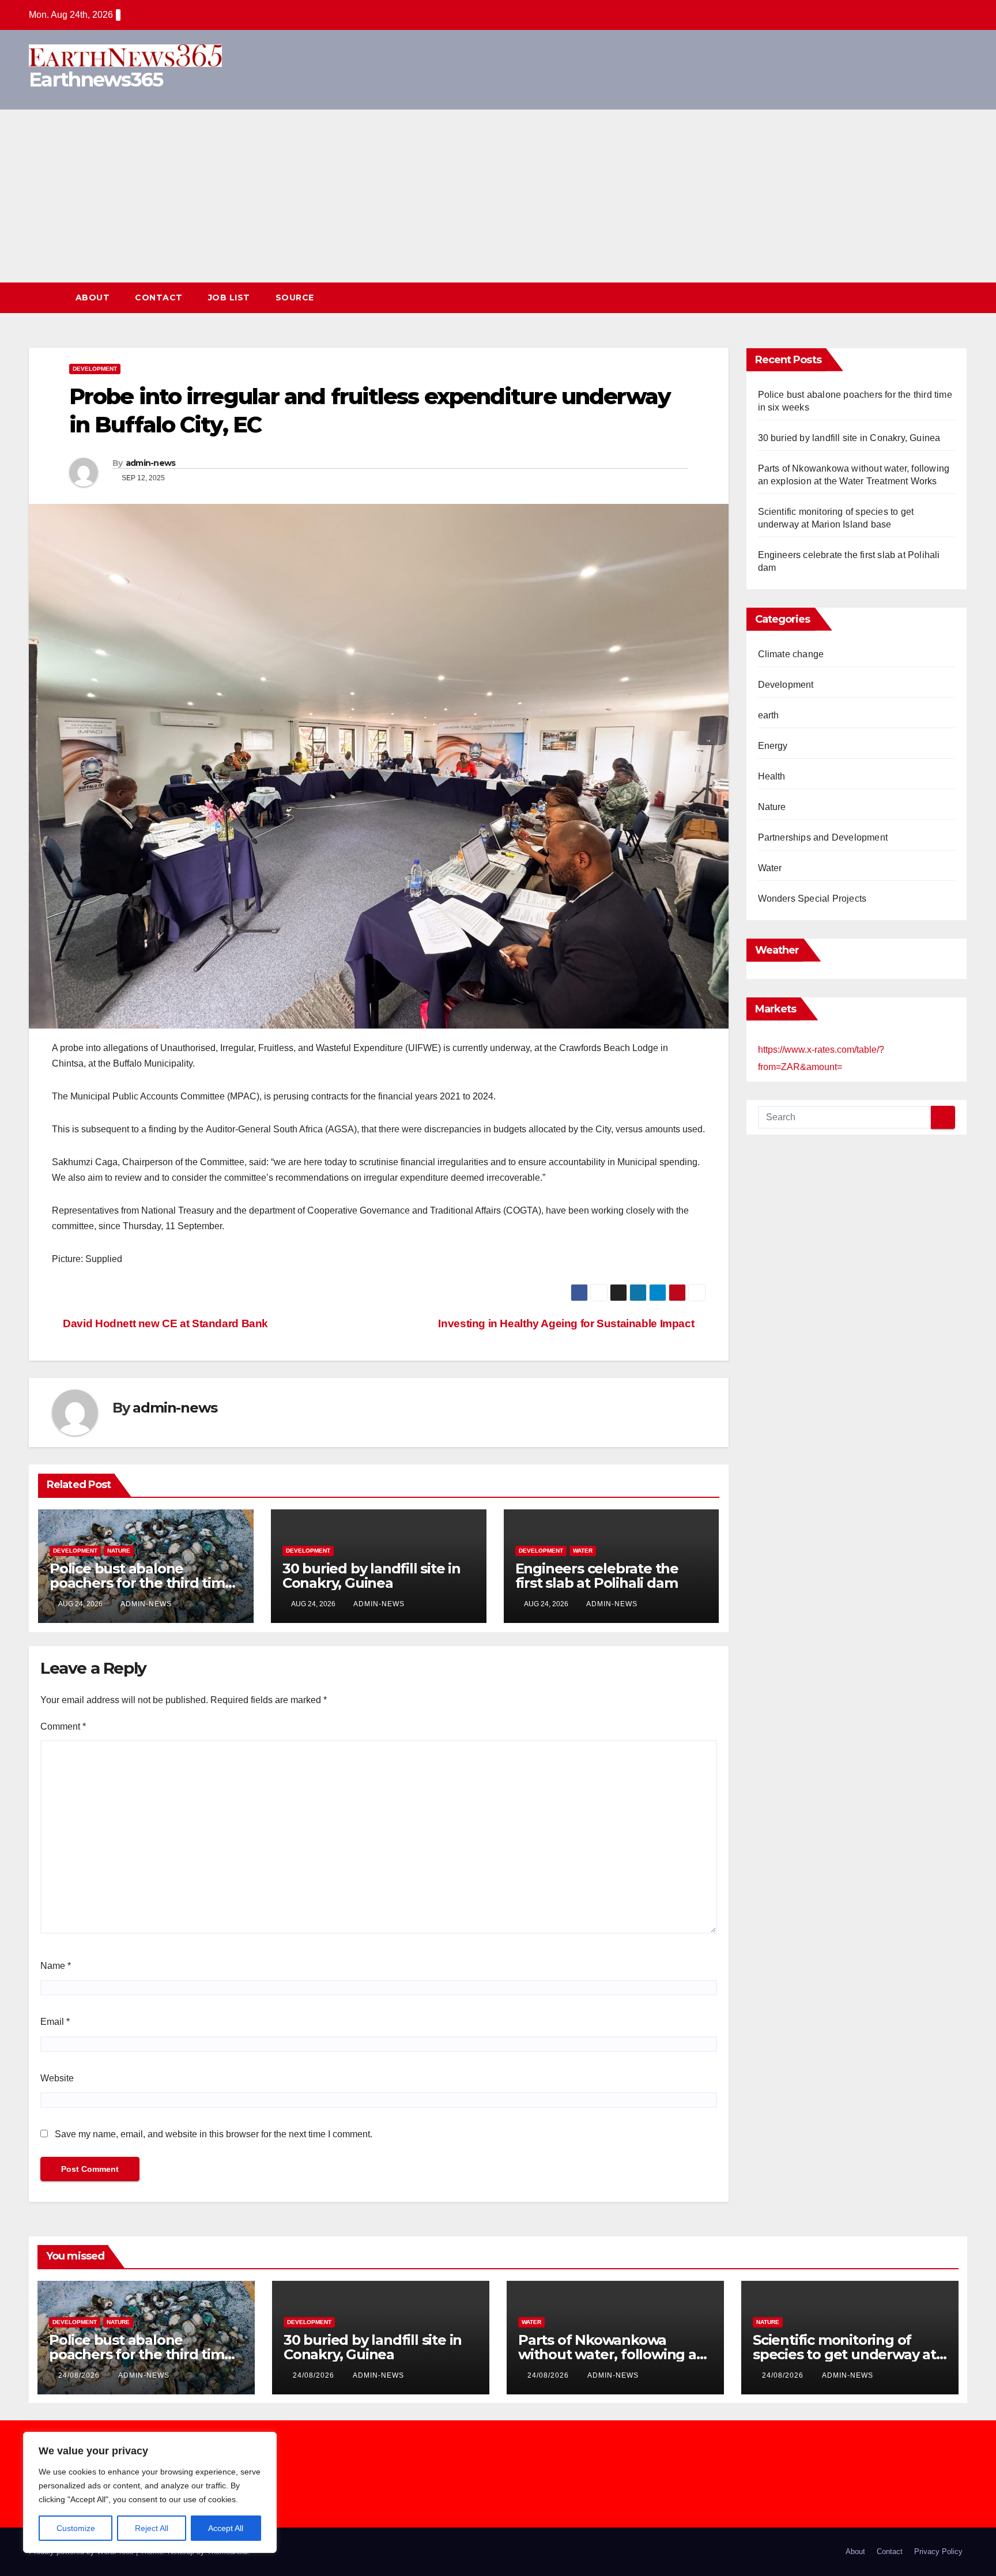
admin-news (151, 463)
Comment (63, 1726)
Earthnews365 (96, 80)
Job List (229, 297)
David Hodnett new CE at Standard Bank (164, 1323)
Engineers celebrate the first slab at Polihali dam (598, 1576)
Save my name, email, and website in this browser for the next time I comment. (214, 2134)
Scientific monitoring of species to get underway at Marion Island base (844, 2354)
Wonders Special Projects (812, 899)
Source (295, 297)
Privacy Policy (938, 2551)
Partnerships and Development (823, 837)
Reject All (152, 2528)
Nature (119, 1551)
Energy (773, 746)
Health (772, 776)
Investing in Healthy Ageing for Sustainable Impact (567, 1323)
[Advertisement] (498, 196)
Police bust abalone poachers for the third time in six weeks (142, 1583)
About (93, 297)
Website (57, 2078)
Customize (76, 2528)
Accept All (226, 2528)
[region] (150, 2492)
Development (95, 369)
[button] (937, 298)
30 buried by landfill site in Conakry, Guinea (371, 1576)
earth (769, 715)
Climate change (791, 654)
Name (56, 1966)
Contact (159, 297)
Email (55, 2022)
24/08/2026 (80, 2375)
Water (583, 1551)
